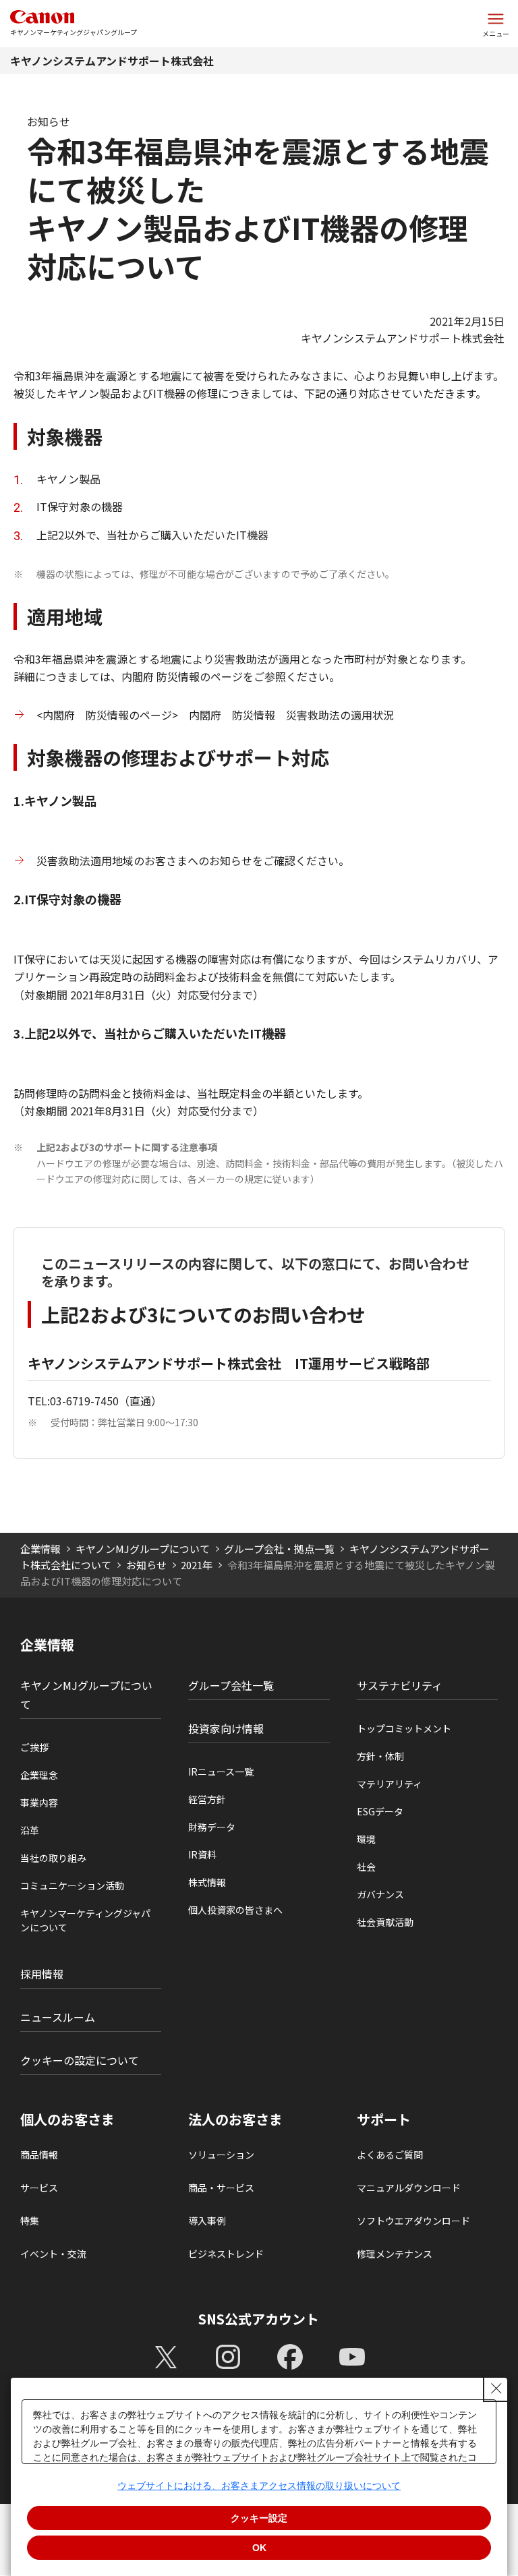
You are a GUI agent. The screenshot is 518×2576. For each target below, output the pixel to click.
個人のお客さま (67, 2119)
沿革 (30, 1830)
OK (259, 2548)
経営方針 (207, 1799)
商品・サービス (221, 2188)
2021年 (197, 1565)
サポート (384, 2119)
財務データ (212, 1827)
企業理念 (39, 1775)
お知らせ (146, 1565)
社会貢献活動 (385, 1922)
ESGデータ (380, 1811)
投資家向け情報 (226, 1728)
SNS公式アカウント (259, 2319)
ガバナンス (380, 1894)
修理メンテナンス (395, 2254)
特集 (30, 2221)
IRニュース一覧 (221, 1772)
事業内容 (39, 1803)
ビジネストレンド (226, 2254)
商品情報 (39, 2155)
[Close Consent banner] (496, 2389)
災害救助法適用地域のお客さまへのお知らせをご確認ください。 (193, 860)
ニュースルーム (58, 2017)
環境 (366, 1839)
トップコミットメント (404, 1728)
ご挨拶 (34, 1747)
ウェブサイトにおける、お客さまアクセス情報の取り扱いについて (259, 2486)
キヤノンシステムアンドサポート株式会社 (112, 61)
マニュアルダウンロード (409, 2188)
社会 (366, 1867)
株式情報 (207, 1882)
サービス (39, 2188)
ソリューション (221, 2155)
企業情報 (40, 1549)
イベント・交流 (53, 2254)
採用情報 (42, 1974)
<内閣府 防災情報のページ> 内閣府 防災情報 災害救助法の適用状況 (215, 715)
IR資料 (202, 1854)
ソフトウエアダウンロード (413, 2221)
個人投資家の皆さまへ (235, 1910)
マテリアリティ (390, 1784)
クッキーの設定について (80, 2060)
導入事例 (207, 2221)
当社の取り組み (53, 1858)
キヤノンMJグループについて (143, 1549)
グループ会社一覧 (231, 1685)
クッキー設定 (259, 2518)
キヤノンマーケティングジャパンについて (85, 1920)
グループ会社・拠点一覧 (279, 1549)
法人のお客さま (235, 2119)
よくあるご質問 (390, 2155)
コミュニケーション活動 (72, 1885)
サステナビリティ (400, 1685)
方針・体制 (380, 1756)
